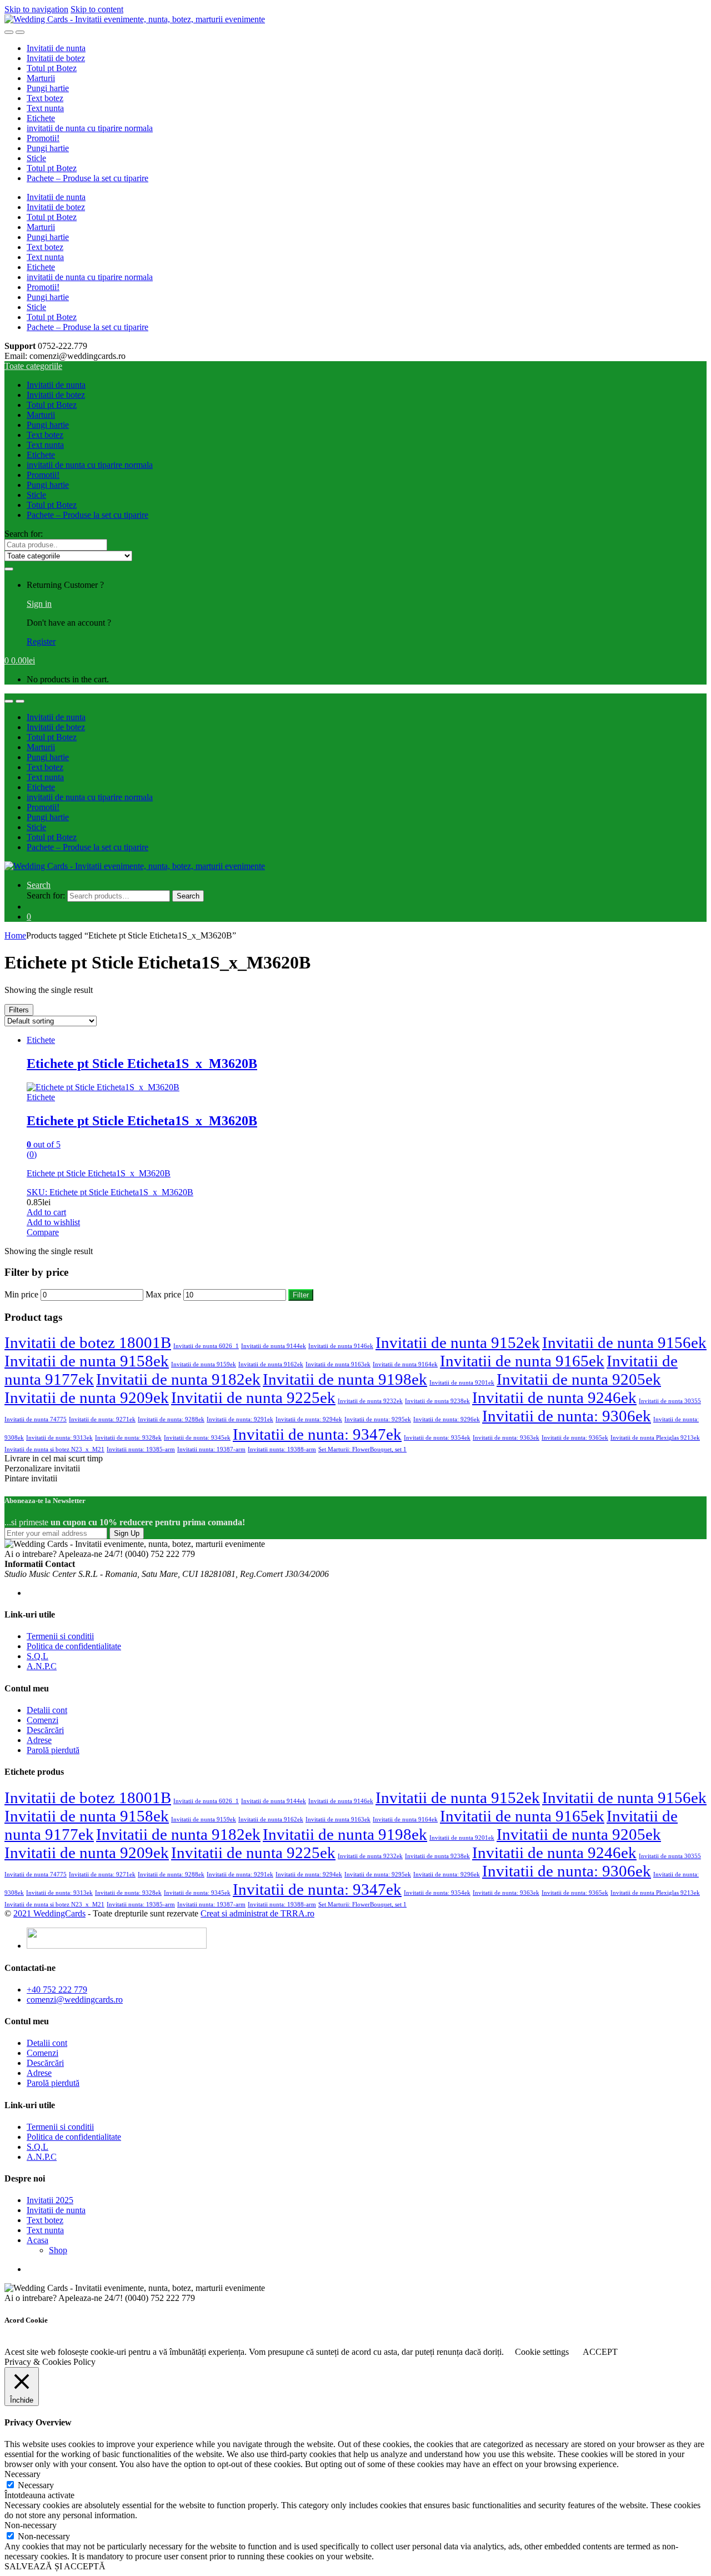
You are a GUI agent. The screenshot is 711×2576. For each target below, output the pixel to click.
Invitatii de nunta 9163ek (338, 1364)
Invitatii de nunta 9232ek (370, 1401)
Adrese (39, 1740)
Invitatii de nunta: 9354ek (437, 1438)
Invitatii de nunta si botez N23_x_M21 (54, 1449)
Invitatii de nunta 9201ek (462, 1383)
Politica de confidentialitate (74, 1646)
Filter (301, 1295)
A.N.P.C (42, 1666)
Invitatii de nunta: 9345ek (197, 1438)
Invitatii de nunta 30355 (670, 1401)
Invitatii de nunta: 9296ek (447, 1419)
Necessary (36, 2485)
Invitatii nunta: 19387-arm (211, 1449)
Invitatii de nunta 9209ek (87, 1397)
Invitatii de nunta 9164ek (405, 1364)
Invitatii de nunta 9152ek (458, 1342)
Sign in (39, 604)
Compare (43, 1232)
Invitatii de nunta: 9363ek (506, 1438)
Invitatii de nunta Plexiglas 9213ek (655, 1438)
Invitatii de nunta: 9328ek (128, 1438)
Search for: (24, 534)
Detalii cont (47, 1710)
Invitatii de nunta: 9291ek (240, 1419)
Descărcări (45, 1730)
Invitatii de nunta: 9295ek (378, 1419)
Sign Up (127, 1533)
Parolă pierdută (53, 1750)
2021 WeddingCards (49, 1913)
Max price (163, 1294)
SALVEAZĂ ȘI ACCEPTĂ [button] (55, 2566)
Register (41, 641)
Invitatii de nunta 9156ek (624, 1342)
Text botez (45, 98)
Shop (58, 2250)
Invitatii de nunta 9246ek (554, 1397)
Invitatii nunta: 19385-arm (141, 1449)
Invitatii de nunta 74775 (36, 1419)
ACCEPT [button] (600, 2352)
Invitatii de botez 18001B (88, 1342)
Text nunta (45, 108)
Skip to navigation (36, 9)
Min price (21, 1294)
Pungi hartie (48, 88)
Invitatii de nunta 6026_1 (206, 1346)
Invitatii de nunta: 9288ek (171, 1419)
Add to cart (46, 1212)
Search (39, 885)
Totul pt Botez (52, 68)
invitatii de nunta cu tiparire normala (90, 128)
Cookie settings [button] (542, 2352)
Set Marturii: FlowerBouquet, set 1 (362, 1449)
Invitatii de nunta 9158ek (87, 1361)
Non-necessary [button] (31, 2525)
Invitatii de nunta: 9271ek (102, 1419)
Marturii (41, 78)
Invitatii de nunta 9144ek (274, 1346)
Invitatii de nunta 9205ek (579, 1379)
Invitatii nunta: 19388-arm (282, 1449)
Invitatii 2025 (50, 2200)
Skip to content (97, 9)
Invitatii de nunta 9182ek (178, 1379)
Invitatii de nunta (56, 48)
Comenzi (42, 1720)
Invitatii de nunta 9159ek (204, 1364)
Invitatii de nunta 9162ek (271, 1364)
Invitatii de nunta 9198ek (345, 1379)
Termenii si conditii (60, 1636)
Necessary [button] (22, 2474)
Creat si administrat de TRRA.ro (257, 1913)
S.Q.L (37, 1656)
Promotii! (43, 138)
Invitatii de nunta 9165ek (522, 1361)
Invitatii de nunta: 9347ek (317, 1434)
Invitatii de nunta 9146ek (341, 1346)
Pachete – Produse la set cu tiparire (87, 178)
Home (15, 935)
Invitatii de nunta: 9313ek (59, 1438)
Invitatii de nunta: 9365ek (575, 1438)
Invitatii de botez (56, 58)
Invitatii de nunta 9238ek (437, 1401)
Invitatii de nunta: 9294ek (309, 1419)
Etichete (41, 118)
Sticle (36, 158)
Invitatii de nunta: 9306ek (567, 1416)
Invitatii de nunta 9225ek (253, 1397)
